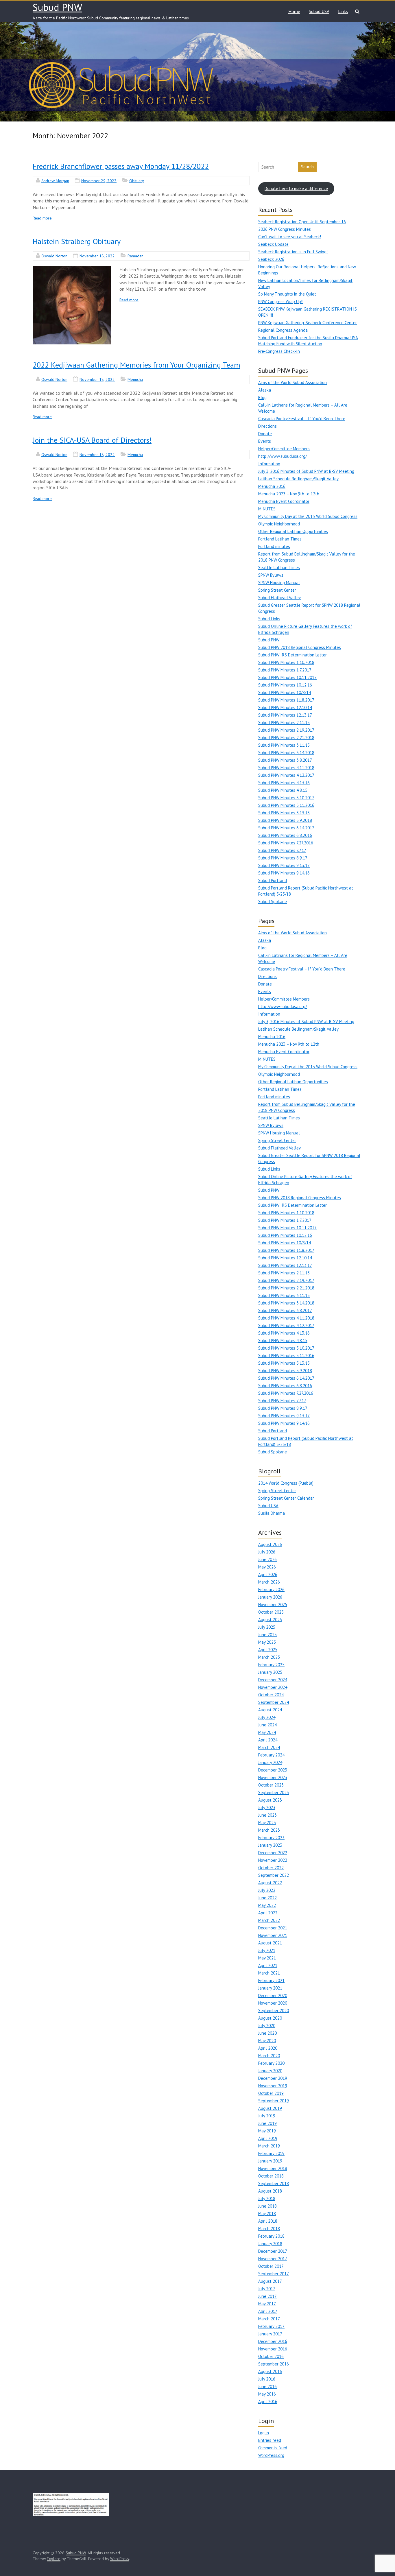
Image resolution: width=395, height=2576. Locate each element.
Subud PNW (57, 7)
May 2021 (267, 1958)
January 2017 (270, 2334)
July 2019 (267, 2116)
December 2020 (273, 1995)
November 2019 (273, 2086)
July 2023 (267, 1808)
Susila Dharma (272, 1513)
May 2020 (267, 2041)
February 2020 (271, 2063)
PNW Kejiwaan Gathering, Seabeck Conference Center (308, 323)
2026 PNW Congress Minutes (285, 229)
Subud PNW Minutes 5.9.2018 (285, 820)
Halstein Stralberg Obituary (77, 241)
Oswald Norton (54, 256)
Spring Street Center (277, 590)
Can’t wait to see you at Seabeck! (290, 237)
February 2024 (271, 1755)
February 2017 (271, 2326)
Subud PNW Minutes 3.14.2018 (286, 753)
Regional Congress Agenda (283, 330)
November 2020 (273, 2003)
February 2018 (271, 2236)
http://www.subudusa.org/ (283, 456)
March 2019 (269, 2146)
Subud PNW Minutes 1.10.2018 (286, 662)
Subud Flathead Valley (279, 598)
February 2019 (271, 2153)
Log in (264, 2433)
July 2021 (267, 1950)
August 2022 (270, 1883)
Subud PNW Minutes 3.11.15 (284, 745)
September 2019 (274, 2101)
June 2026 (267, 1559)
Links (343, 11)
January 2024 (270, 1762)
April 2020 (268, 2048)
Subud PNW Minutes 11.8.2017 (286, 700)
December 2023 (273, 1770)
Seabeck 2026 (271, 259)
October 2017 (271, 2266)
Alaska (265, 390)
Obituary (137, 181)
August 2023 (270, 1800)
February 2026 (271, 1589)
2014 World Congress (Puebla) (286, 1483)
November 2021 (273, 1935)
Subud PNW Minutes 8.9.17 (283, 858)
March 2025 (269, 1657)
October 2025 (271, 1612)
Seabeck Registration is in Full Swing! (293, 252)
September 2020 (274, 2011)
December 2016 (273, 2341)
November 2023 (273, 1777)
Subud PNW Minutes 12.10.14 (285, 707)
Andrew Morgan (55, 181)
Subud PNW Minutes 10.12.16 (285, 685)
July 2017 (267, 2289)
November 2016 (273, 2349)
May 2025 (267, 1642)
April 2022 (268, 1913)
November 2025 (273, 1605)
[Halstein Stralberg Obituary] (72, 305)
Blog (262, 397)
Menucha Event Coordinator (284, 501)
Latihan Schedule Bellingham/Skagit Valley (298, 479)
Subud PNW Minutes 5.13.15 (284, 813)
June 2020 (267, 2033)
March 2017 (269, 2319)
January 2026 (270, 1597)
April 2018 (268, 2221)
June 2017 (267, 2296)
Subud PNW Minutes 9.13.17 (284, 865)
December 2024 (273, 1680)
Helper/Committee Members (284, 449)
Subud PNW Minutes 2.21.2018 (286, 738)
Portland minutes (274, 546)
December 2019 (273, 2078)
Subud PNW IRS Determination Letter (292, 655)
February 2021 (271, 1980)
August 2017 (270, 2281)
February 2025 (271, 1665)
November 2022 (273, 1860)
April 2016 (268, 2401)
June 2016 (267, 2386)
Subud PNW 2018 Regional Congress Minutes (300, 647)
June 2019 (267, 2123)
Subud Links (269, 619)
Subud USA (319, 11)
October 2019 (271, 2093)
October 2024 (271, 1695)
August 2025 (270, 1620)
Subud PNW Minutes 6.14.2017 (286, 828)
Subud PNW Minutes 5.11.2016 (286, 805)
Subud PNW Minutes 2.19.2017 (286, 730)
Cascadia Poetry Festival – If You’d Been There (302, 419)
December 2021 (273, 1928)
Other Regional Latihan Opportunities (293, 531)
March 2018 (269, 2229)
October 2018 (271, 2176)
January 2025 (270, 1672)
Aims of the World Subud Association (292, 382)
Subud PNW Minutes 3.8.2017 (285, 760)
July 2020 (267, 2026)
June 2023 (267, 1815)
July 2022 (267, 1890)
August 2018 (270, 2191)
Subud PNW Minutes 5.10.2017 (286, 798)
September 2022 (274, 1875)
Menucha (135, 379)
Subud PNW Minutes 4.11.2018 (286, 768)
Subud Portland (273, 880)
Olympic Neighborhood (279, 524)
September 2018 (274, 2183)
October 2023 (271, 1785)
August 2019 (270, 2108)
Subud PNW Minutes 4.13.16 (284, 783)
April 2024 (268, 1740)
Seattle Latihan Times (279, 568)
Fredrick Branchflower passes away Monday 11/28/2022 (121, 166)
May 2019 (267, 2131)
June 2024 (267, 1725)
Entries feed (270, 2440)
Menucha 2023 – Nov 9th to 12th (289, 494)
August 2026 (270, 1544)
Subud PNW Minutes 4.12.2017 (286, 775)
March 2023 (269, 1830)
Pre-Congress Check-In (279, 351)
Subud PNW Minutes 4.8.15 (283, 790)
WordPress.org (271, 2455)
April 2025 (268, 1650)
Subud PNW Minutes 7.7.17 (282, 850)
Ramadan (135, 256)
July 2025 (267, 1627)
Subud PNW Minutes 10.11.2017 (287, 677)
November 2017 (273, 2259)
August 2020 (270, 2018)
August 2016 (270, 2371)
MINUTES (267, 509)
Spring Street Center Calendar (286, 1498)
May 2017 (267, 2304)
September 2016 (274, 2364)
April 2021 (268, 1965)
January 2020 (270, 2071)
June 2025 (267, 1635)
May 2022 (267, 1905)
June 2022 (267, 1898)
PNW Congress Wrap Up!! (281, 301)
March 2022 (269, 1920)
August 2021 (270, 1943)
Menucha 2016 (272, 486)
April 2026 (268, 1574)
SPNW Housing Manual (279, 583)
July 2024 (267, 1717)
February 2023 (271, 1838)
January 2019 (270, 2161)
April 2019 (268, 2138)
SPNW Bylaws (271, 575)
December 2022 (273, 1853)
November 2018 (273, 2168)
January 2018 (270, 2244)
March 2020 (269, 2056)
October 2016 (271, 2356)
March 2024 (269, 1747)
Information (269, 464)
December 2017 (273, 2251)
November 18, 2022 (97, 256)
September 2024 (274, 1702)
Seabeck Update (273, 244)
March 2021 (269, 1973)
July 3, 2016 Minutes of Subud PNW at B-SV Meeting (306, 471)
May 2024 (267, 1732)
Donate (265, 434)
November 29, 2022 (99, 181)
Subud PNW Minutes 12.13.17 (285, 715)
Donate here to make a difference (296, 188)
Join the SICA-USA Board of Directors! (92, 440)
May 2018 (267, 2214)
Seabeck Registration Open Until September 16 (302, 222)
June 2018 (267, 2206)
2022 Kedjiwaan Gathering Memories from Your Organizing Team (136, 365)
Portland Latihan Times (280, 539)
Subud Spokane (273, 902)
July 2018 (267, 2198)
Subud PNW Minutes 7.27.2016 (286, 843)
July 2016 (267, 2379)
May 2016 (267, 2394)
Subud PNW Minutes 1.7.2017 (285, 670)
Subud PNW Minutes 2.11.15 (284, 723)
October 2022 (271, 1868)
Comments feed (273, 2448)
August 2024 (270, 1710)
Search (307, 167)
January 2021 (270, 1988)
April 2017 (268, 2311)
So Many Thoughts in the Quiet (287, 294)
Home (294, 11)
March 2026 (269, 1582)
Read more (42, 218)
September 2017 (274, 2274)
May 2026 (267, 1567)
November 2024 (273, 1687)
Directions (267, 426)
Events (265, 441)
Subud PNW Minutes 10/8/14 (285, 692)
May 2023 (267, 1823)
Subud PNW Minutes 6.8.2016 (285, 835)
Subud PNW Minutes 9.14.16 (284, 873)
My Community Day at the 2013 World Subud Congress (308, 516)
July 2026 (267, 1552)
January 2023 (270, 1845)
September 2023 (274, 1792)
